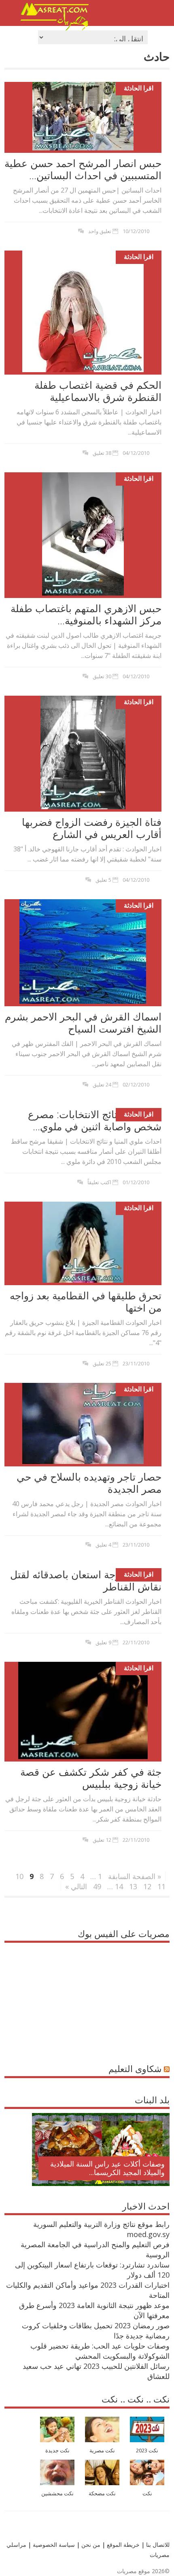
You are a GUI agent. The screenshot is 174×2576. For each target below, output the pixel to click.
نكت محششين (57, 2493)
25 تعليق (102, 1363)
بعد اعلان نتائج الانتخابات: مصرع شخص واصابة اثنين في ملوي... (95, 1120)
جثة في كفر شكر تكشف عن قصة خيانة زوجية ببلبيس (91, 1778)
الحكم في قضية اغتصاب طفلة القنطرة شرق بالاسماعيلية (98, 391)
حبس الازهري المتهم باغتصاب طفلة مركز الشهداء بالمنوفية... (86, 614)
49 (97, 1886)
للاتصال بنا (158, 2545)
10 (19, 1876)
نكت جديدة (57, 2451)
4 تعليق (103, 1545)
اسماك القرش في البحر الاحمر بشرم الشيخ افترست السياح (83, 1022)
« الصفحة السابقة (135, 1876)
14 (119, 1886)
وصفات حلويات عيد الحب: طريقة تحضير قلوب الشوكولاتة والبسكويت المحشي (100, 2351)
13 (133, 1886)
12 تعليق (102, 1840)
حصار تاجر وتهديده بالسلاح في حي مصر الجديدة (89, 1483)
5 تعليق (103, 880)
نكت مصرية (102, 2451)
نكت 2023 (147, 2451)
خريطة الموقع (122, 2545)
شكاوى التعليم (135, 2068)
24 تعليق (102, 1084)
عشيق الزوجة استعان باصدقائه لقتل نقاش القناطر (86, 1580)
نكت (147, 2493)
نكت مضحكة (102, 2493)
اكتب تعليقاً (99, 1182)
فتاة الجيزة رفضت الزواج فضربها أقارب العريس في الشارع (92, 828)
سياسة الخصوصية (53, 2545)
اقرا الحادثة (139, 88)
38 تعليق (102, 453)
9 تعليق (103, 1642)
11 (161, 1886)
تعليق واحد (100, 231)
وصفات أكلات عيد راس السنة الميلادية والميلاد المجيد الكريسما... (107, 2168)
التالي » (76, 1886)
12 (147, 1886)
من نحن (90, 2545)
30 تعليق (102, 676)
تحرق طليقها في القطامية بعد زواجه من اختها (86, 1301)
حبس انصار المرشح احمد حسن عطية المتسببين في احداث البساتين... (83, 169)
